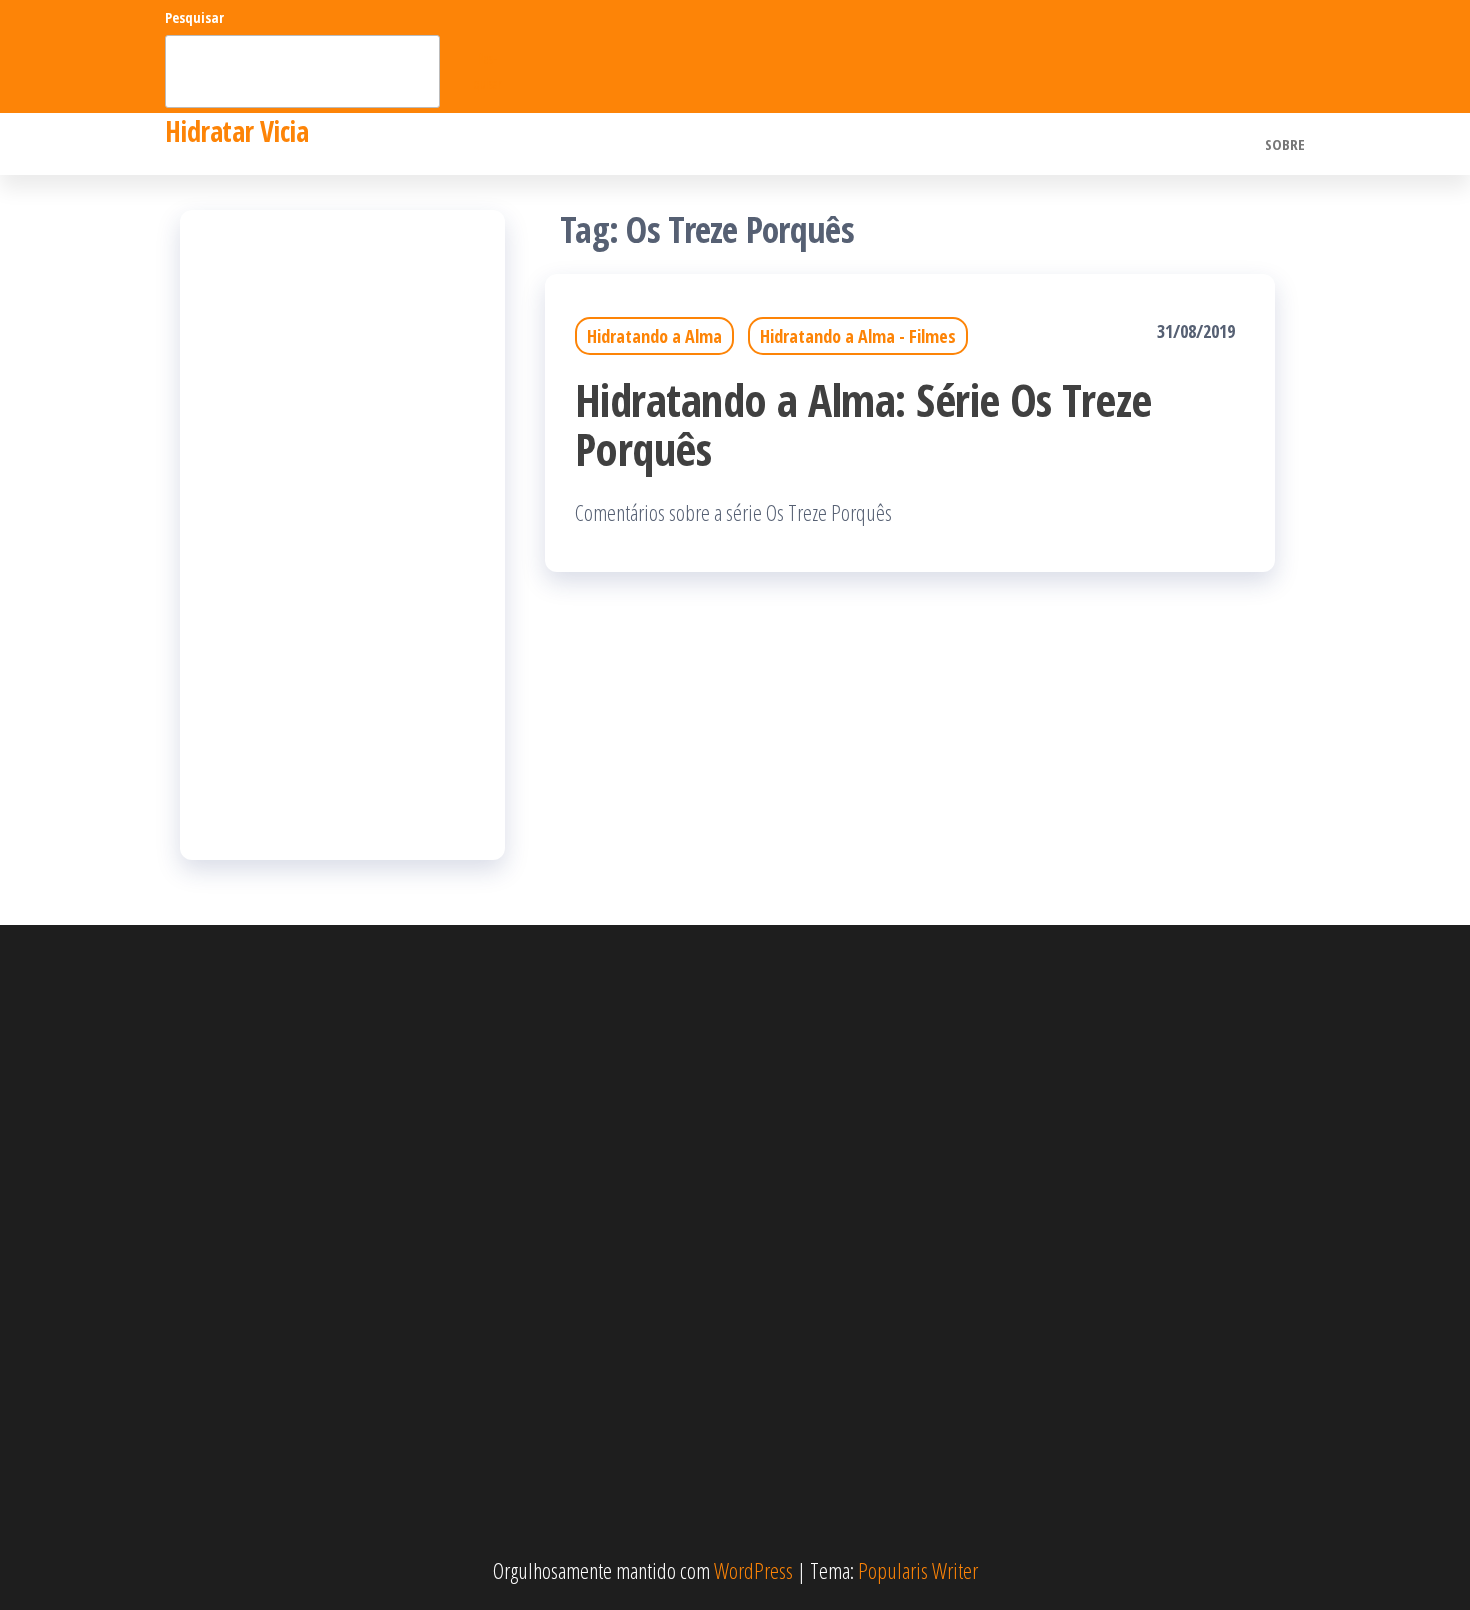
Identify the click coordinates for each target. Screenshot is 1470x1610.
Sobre (1285, 144)
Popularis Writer (918, 1570)
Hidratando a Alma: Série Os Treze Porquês (863, 424)
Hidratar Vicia (236, 131)
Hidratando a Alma (654, 336)
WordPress (753, 1570)
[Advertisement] (342, 535)
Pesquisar (194, 17)
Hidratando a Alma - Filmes (858, 336)
